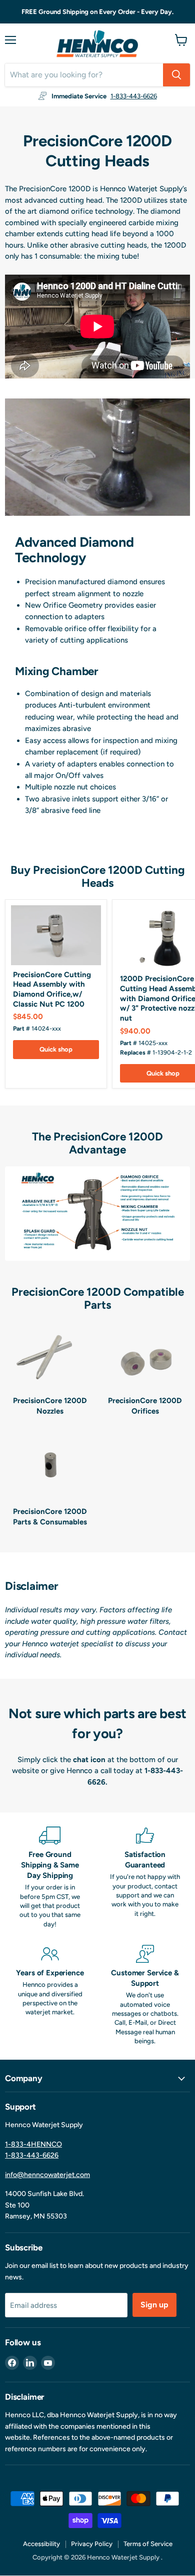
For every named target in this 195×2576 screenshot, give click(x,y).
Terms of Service (148, 2544)
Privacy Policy (92, 2544)
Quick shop (56, 1049)
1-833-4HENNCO (33, 2144)
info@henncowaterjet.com (47, 2175)
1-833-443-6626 (134, 96)
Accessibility (41, 2544)
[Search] (176, 75)
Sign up (154, 2305)
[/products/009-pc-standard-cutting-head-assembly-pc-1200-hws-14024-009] (56, 935)
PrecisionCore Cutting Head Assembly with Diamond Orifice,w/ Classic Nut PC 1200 (52, 989)
